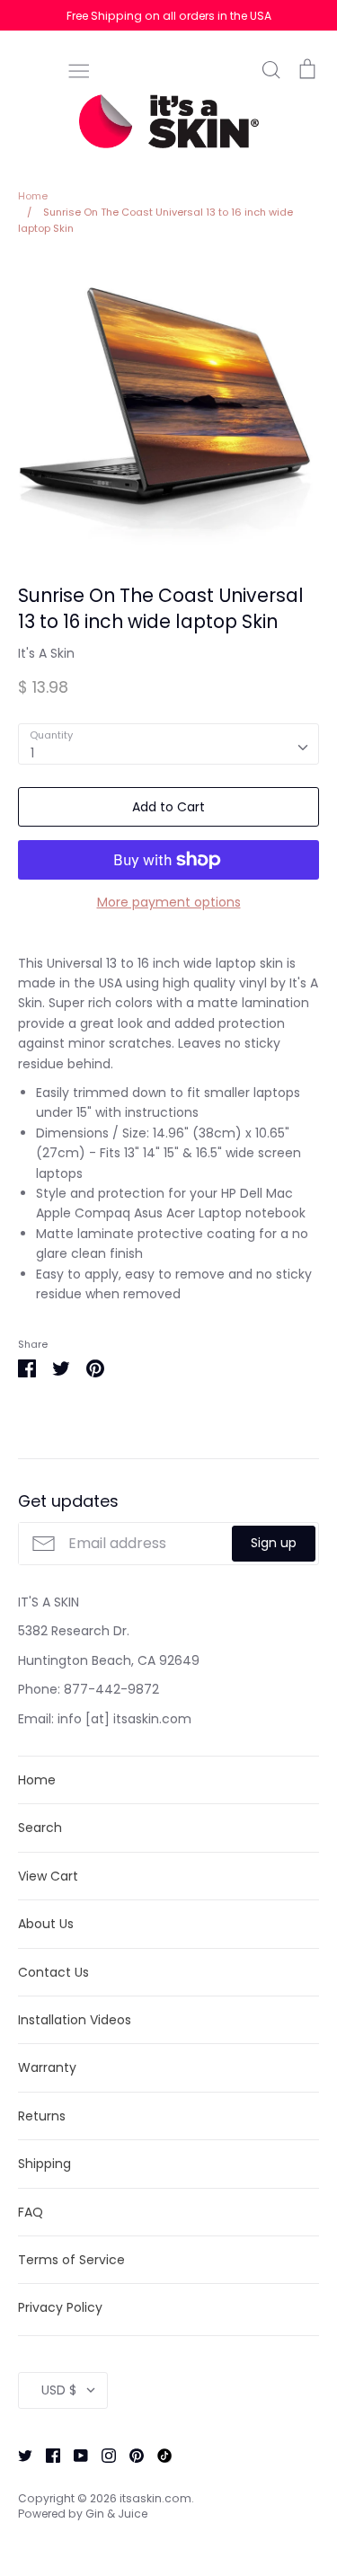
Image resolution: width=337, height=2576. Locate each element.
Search (40, 1828)
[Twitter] (18, 2455)
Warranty (47, 2067)
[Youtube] (74, 2455)
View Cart (48, 1876)
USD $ (59, 2390)
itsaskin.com (155, 2498)
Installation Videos (75, 2020)
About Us (46, 1924)
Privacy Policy (60, 2307)
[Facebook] (46, 2455)
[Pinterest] (130, 2455)
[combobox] (168, 744)
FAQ (31, 2212)
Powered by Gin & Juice (83, 2514)
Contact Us (53, 1972)
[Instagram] (102, 2455)
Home (37, 1780)
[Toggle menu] (79, 69)
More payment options (169, 902)
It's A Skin (46, 653)
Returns (42, 2116)
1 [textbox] (32, 753)
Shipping (44, 2164)
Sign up (274, 1543)
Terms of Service (71, 2260)
